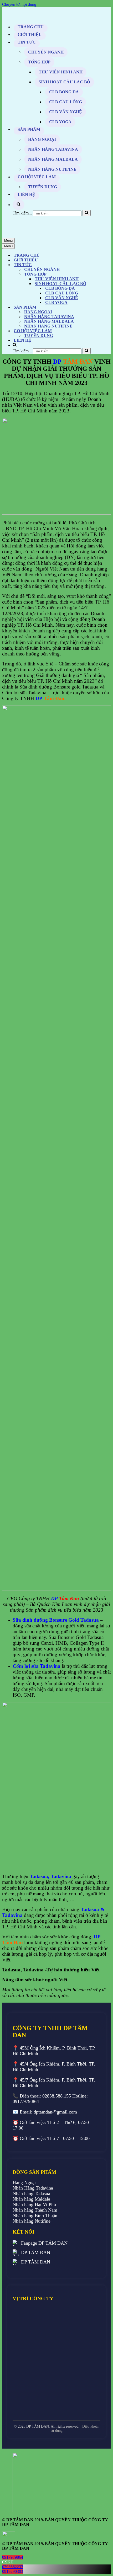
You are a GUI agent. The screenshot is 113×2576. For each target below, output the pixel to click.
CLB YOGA (60, 122)
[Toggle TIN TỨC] (94, 265)
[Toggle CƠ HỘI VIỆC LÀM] (94, 331)
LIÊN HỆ (26, 194)
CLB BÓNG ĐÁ (64, 92)
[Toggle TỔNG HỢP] (94, 274)
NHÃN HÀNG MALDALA (53, 159)
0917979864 (13, 2557)
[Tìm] (87, 213)
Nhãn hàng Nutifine (32, 2221)
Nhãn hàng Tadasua (31, 2193)
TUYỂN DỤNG (43, 187)
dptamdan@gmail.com (55, 2112)
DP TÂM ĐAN (36, 2252)
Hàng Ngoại (24, 2182)
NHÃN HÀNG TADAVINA (53, 149)
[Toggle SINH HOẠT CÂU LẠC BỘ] (94, 284)
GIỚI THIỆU (30, 34)
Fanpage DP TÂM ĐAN (44, 2243)
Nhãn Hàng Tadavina (33, 2188)
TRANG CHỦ (31, 27)
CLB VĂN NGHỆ (66, 112)
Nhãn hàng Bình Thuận (35, 2215)
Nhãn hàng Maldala (31, 2199)
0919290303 (13, 2571)
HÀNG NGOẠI (42, 139)
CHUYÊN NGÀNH (46, 52)
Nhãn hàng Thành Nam (35, 2210)
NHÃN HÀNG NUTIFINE (52, 169)
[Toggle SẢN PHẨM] (94, 307)
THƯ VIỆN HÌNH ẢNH (61, 72)
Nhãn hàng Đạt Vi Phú (34, 2204)
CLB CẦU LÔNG (66, 102)
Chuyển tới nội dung (19, 4)
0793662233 (13, 2567)
